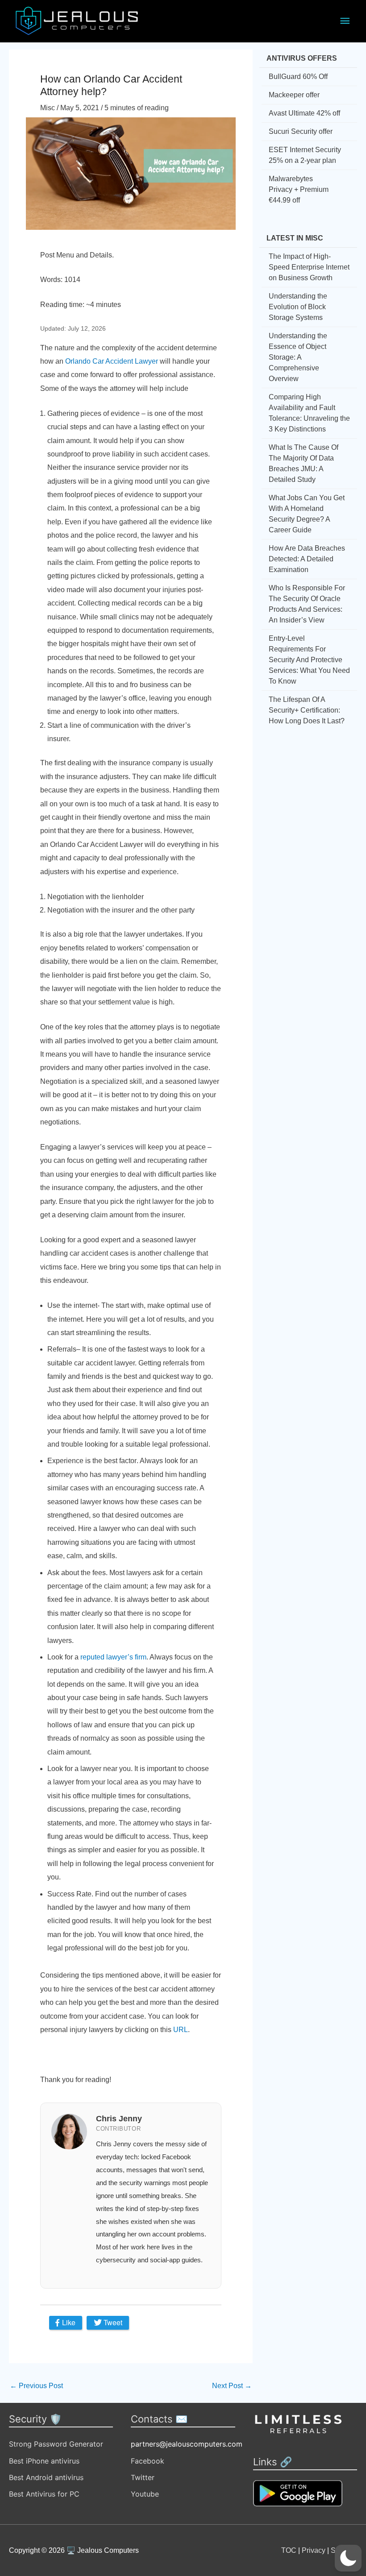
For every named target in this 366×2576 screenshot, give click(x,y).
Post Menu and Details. (77, 255)
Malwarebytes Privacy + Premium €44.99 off (299, 189)
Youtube (145, 2494)
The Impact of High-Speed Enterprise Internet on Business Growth (309, 267)
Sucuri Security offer (301, 131)
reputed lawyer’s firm (113, 1657)
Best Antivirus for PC (44, 2494)
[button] (348, 2558)
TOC (289, 2550)
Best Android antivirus (46, 2477)
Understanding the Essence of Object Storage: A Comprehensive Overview (298, 357)
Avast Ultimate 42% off (304, 113)
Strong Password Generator (56, 2444)
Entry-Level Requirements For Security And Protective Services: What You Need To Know (309, 660)
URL (181, 2030)
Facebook (148, 2461)
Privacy (314, 2550)
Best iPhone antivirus (44, 2461)
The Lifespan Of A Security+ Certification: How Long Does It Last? (307, 710)
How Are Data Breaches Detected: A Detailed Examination (307, 559)
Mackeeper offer (294, 95)
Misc (48, 108)
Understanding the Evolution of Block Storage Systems (298, 307)
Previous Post (36, 2386)
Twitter (143, 2477)
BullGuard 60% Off (298, 77)
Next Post (232, 2386)
